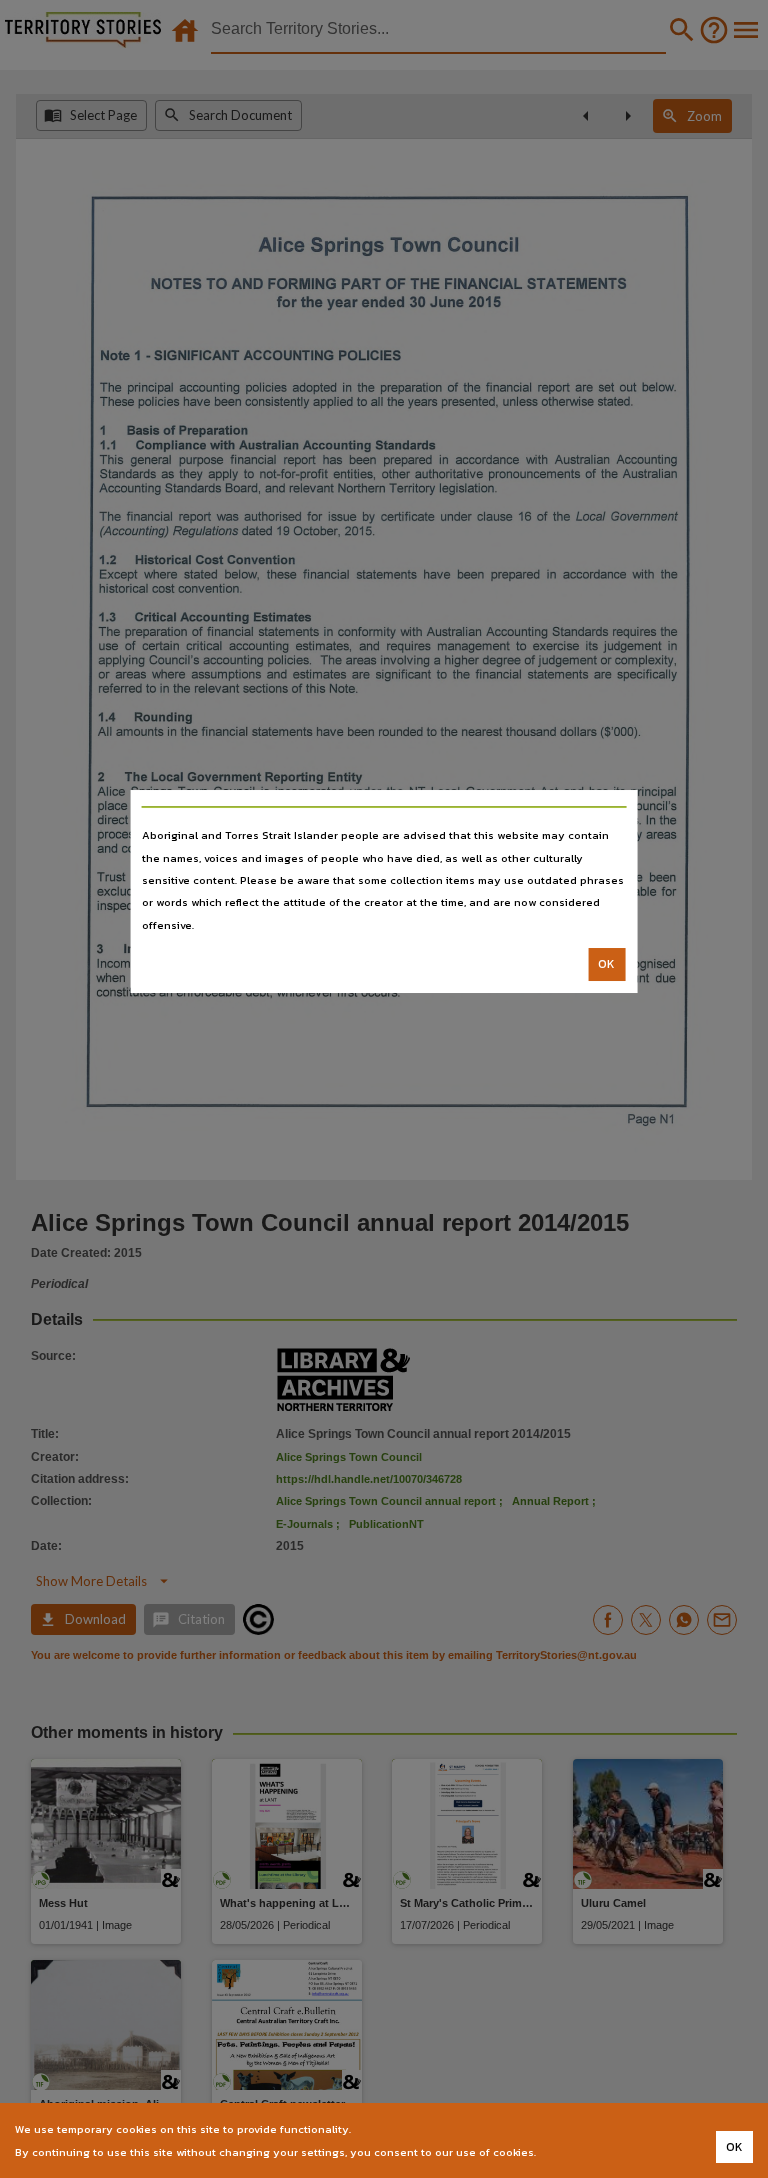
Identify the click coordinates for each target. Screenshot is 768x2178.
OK (606, 964)
